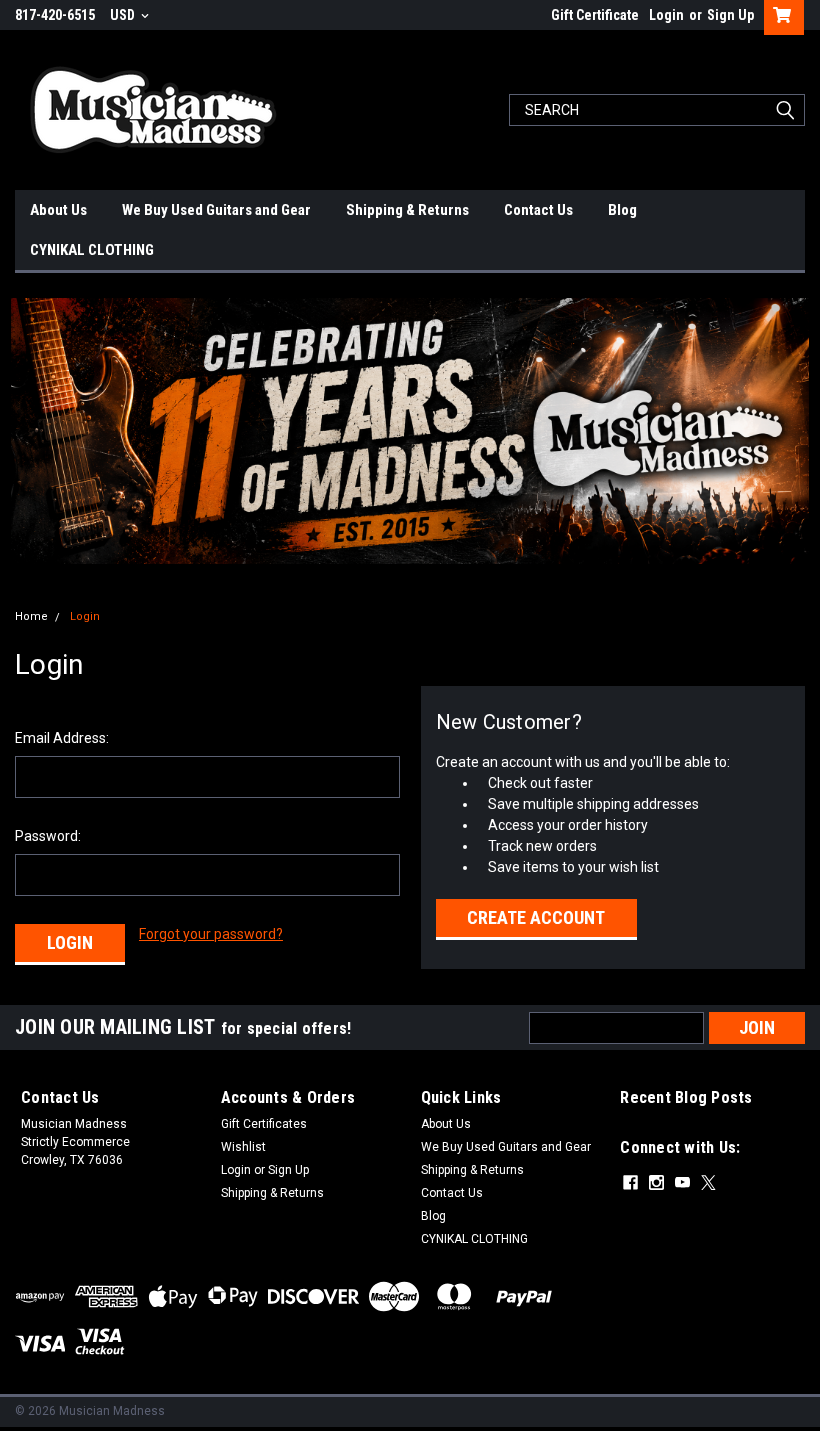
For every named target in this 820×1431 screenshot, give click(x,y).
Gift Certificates (264, 1124)
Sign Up (730, 15)
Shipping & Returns (407, 210)
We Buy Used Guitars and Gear (216, 210)
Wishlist (243, 1147)
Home (31, 616)
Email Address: (62, 738)
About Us (58, 210)
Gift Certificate (595, 15)
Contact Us (538, 210)
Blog (622, 210)
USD (124, 15)
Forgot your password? (211, 934)
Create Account (536, 917)
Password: (48, 836)
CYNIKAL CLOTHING (92, 250)
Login (666, 15)
